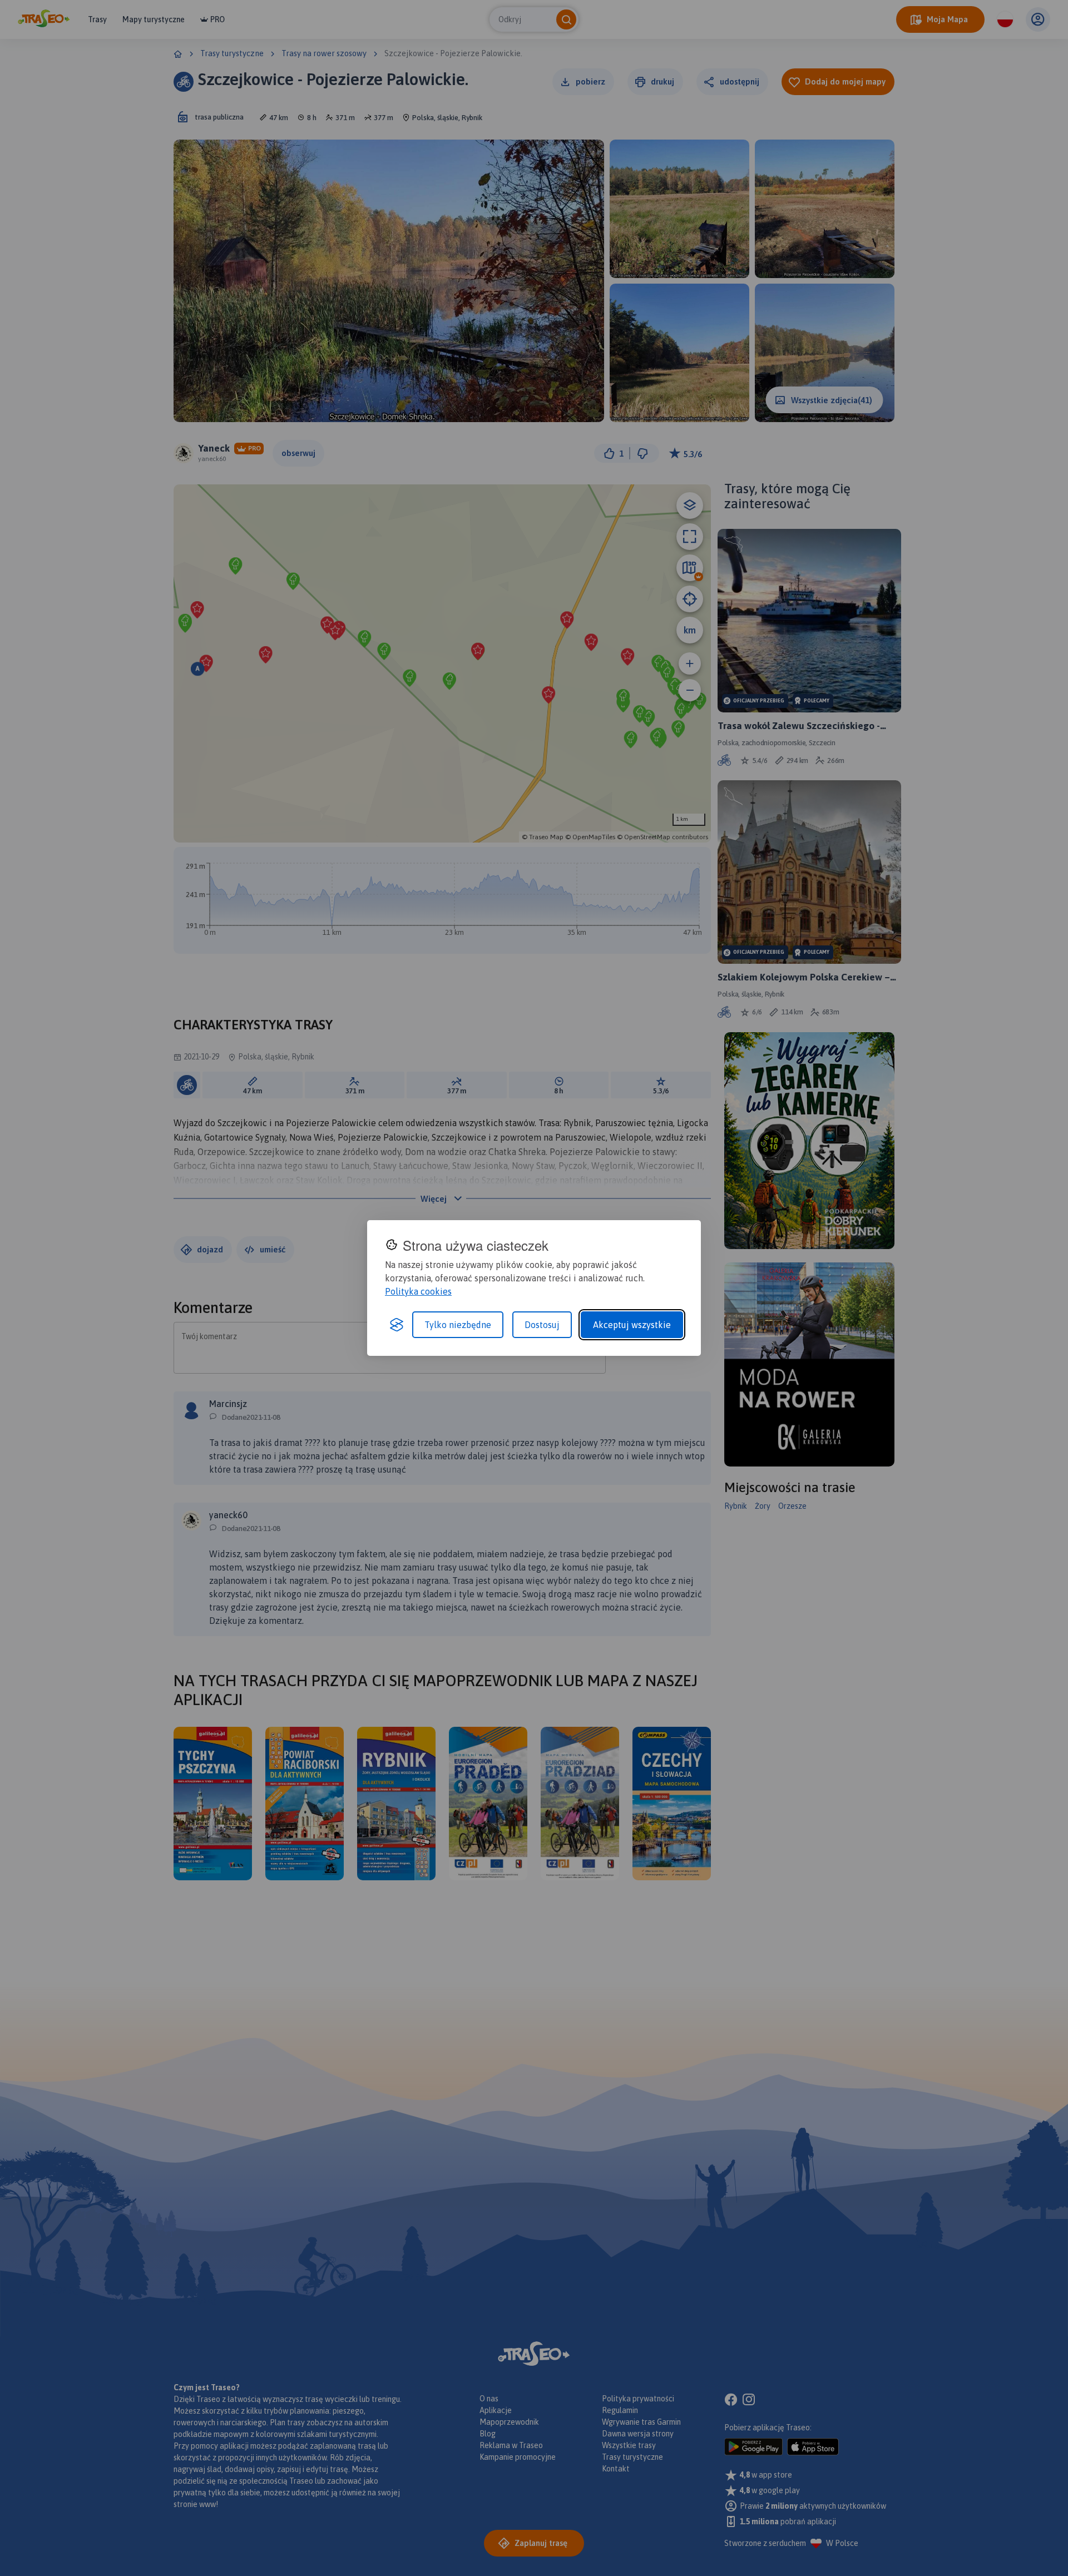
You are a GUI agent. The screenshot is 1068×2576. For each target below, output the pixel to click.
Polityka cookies (418, 1291)
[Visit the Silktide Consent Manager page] (397, 1325)
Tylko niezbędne (458, 1325)
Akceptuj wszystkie (632, 1325)
